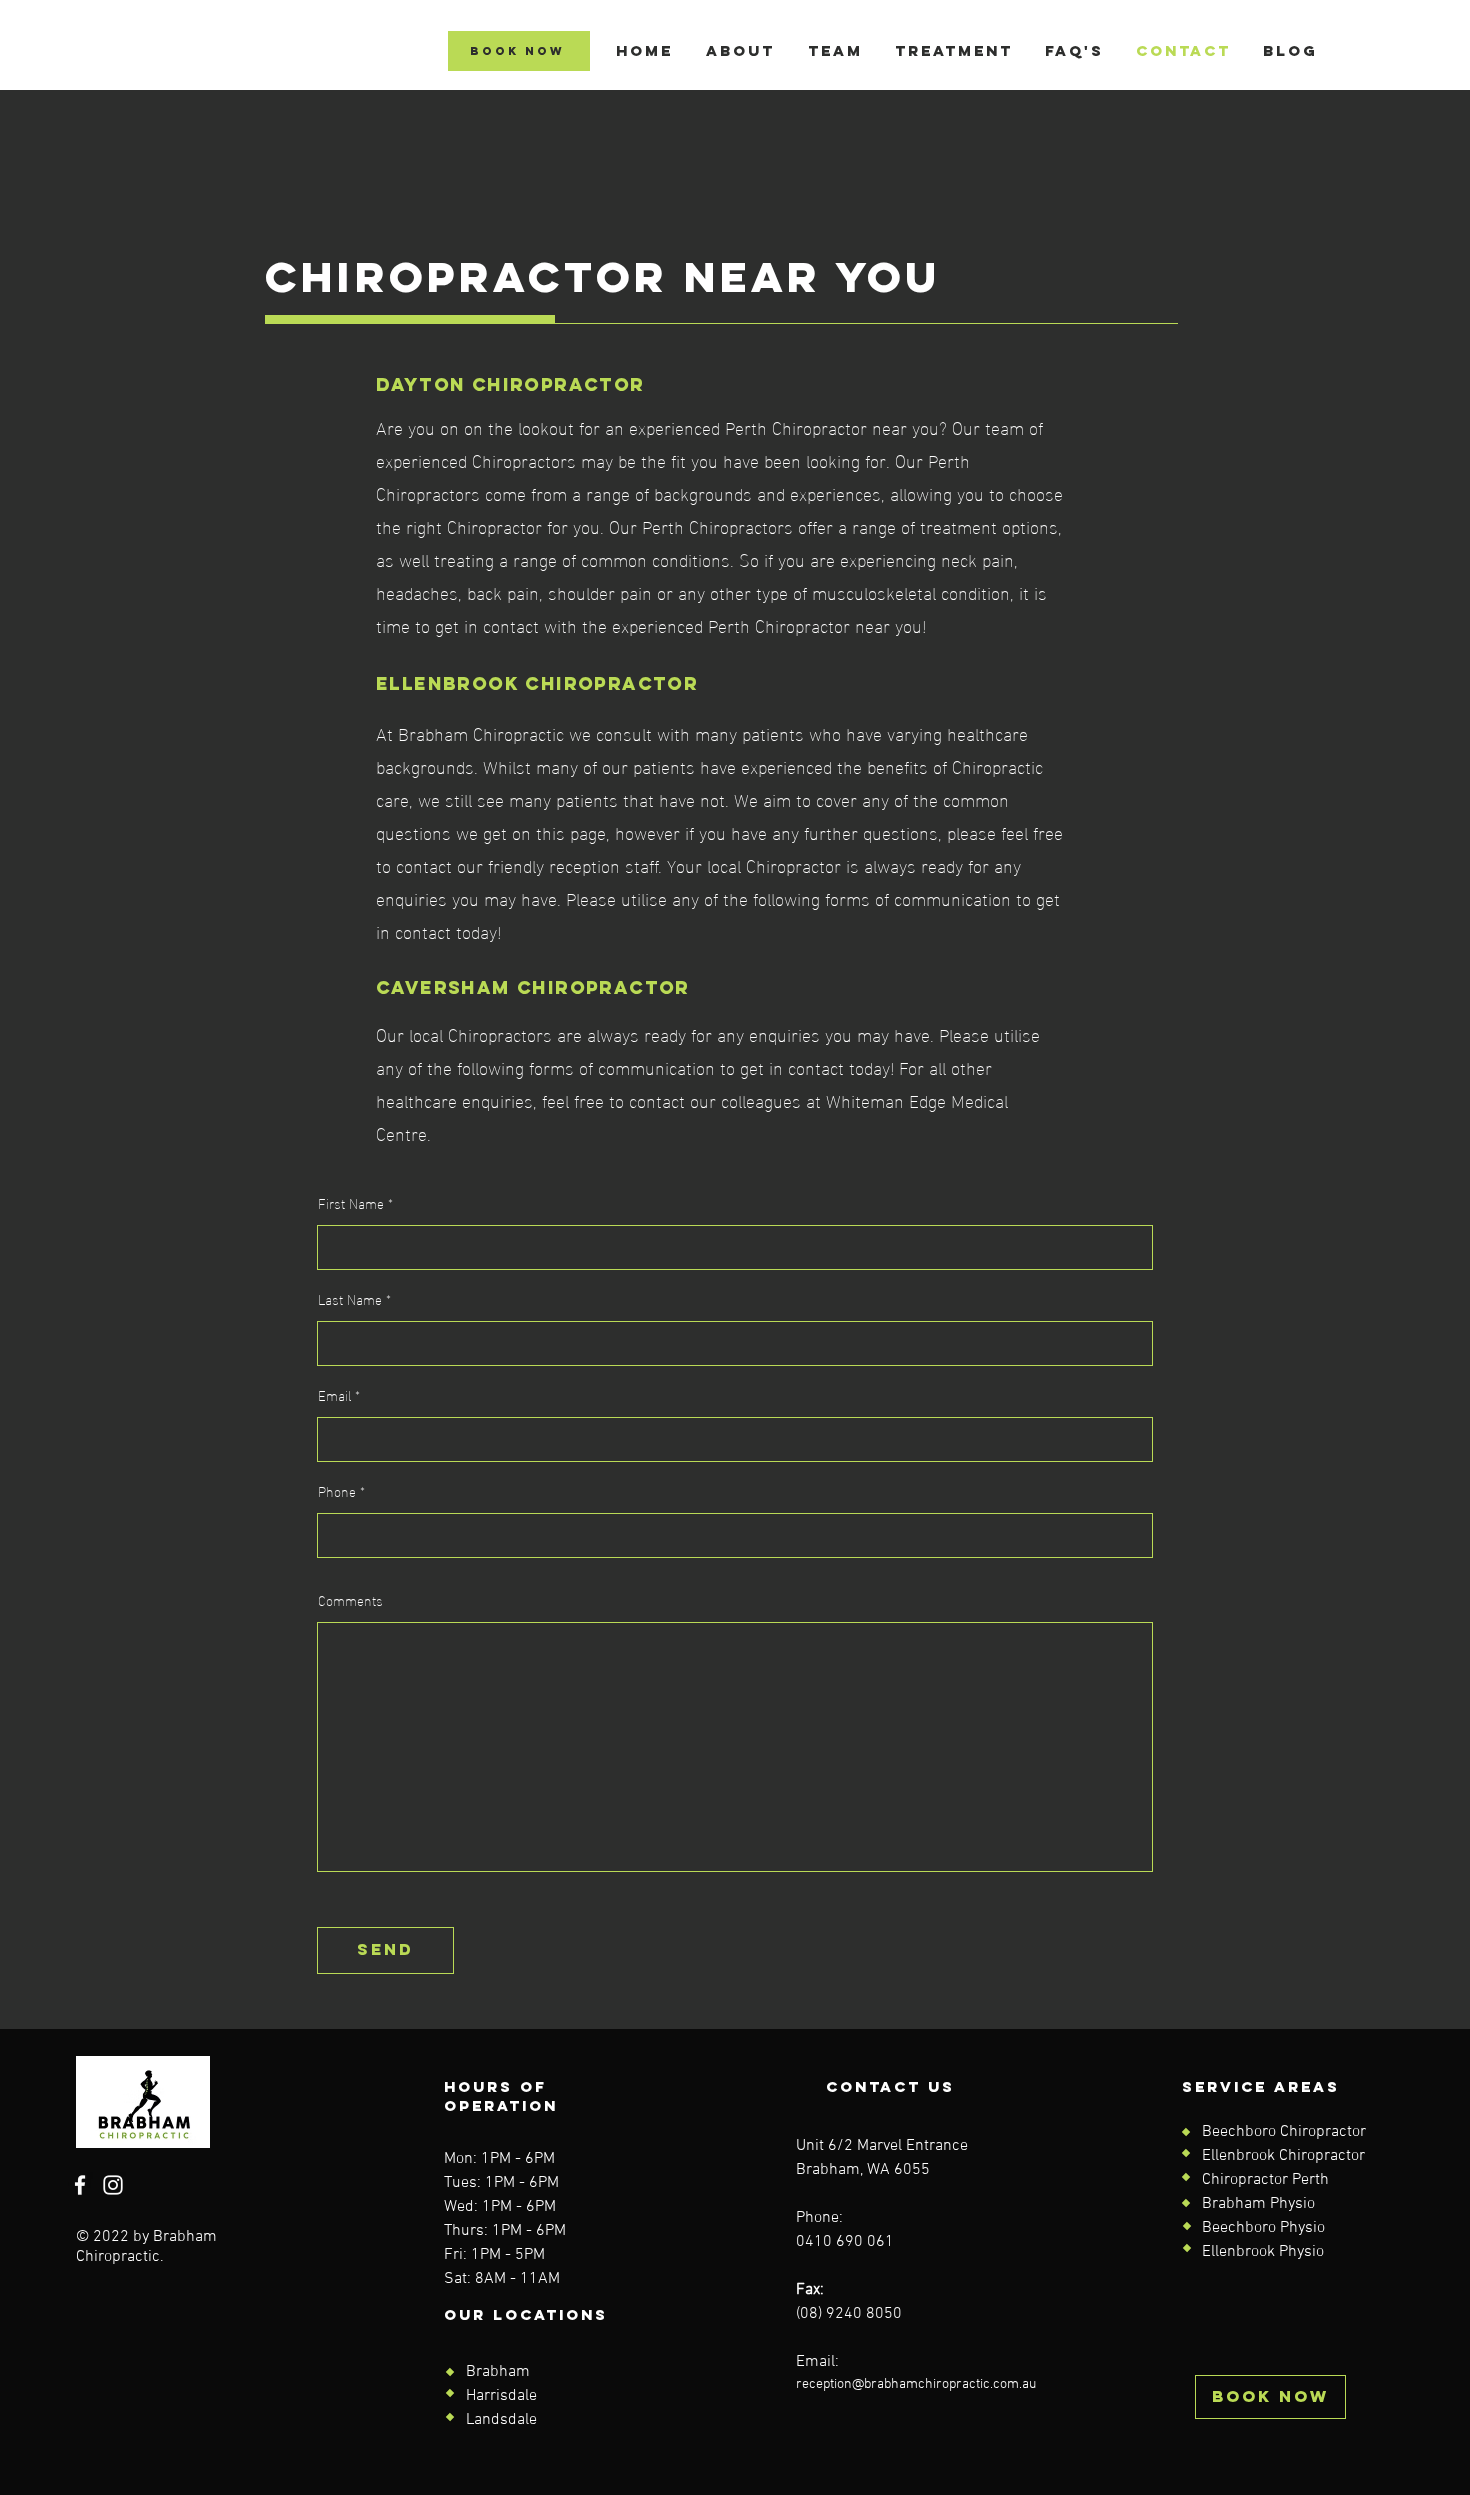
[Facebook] (80, 2185)
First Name (351, 1203)
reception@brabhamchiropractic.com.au (916, 2384)
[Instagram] (113, 2185)
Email (334, 1395)
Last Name (350, 1299)
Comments (350, 1600)
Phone (337, 1491)
